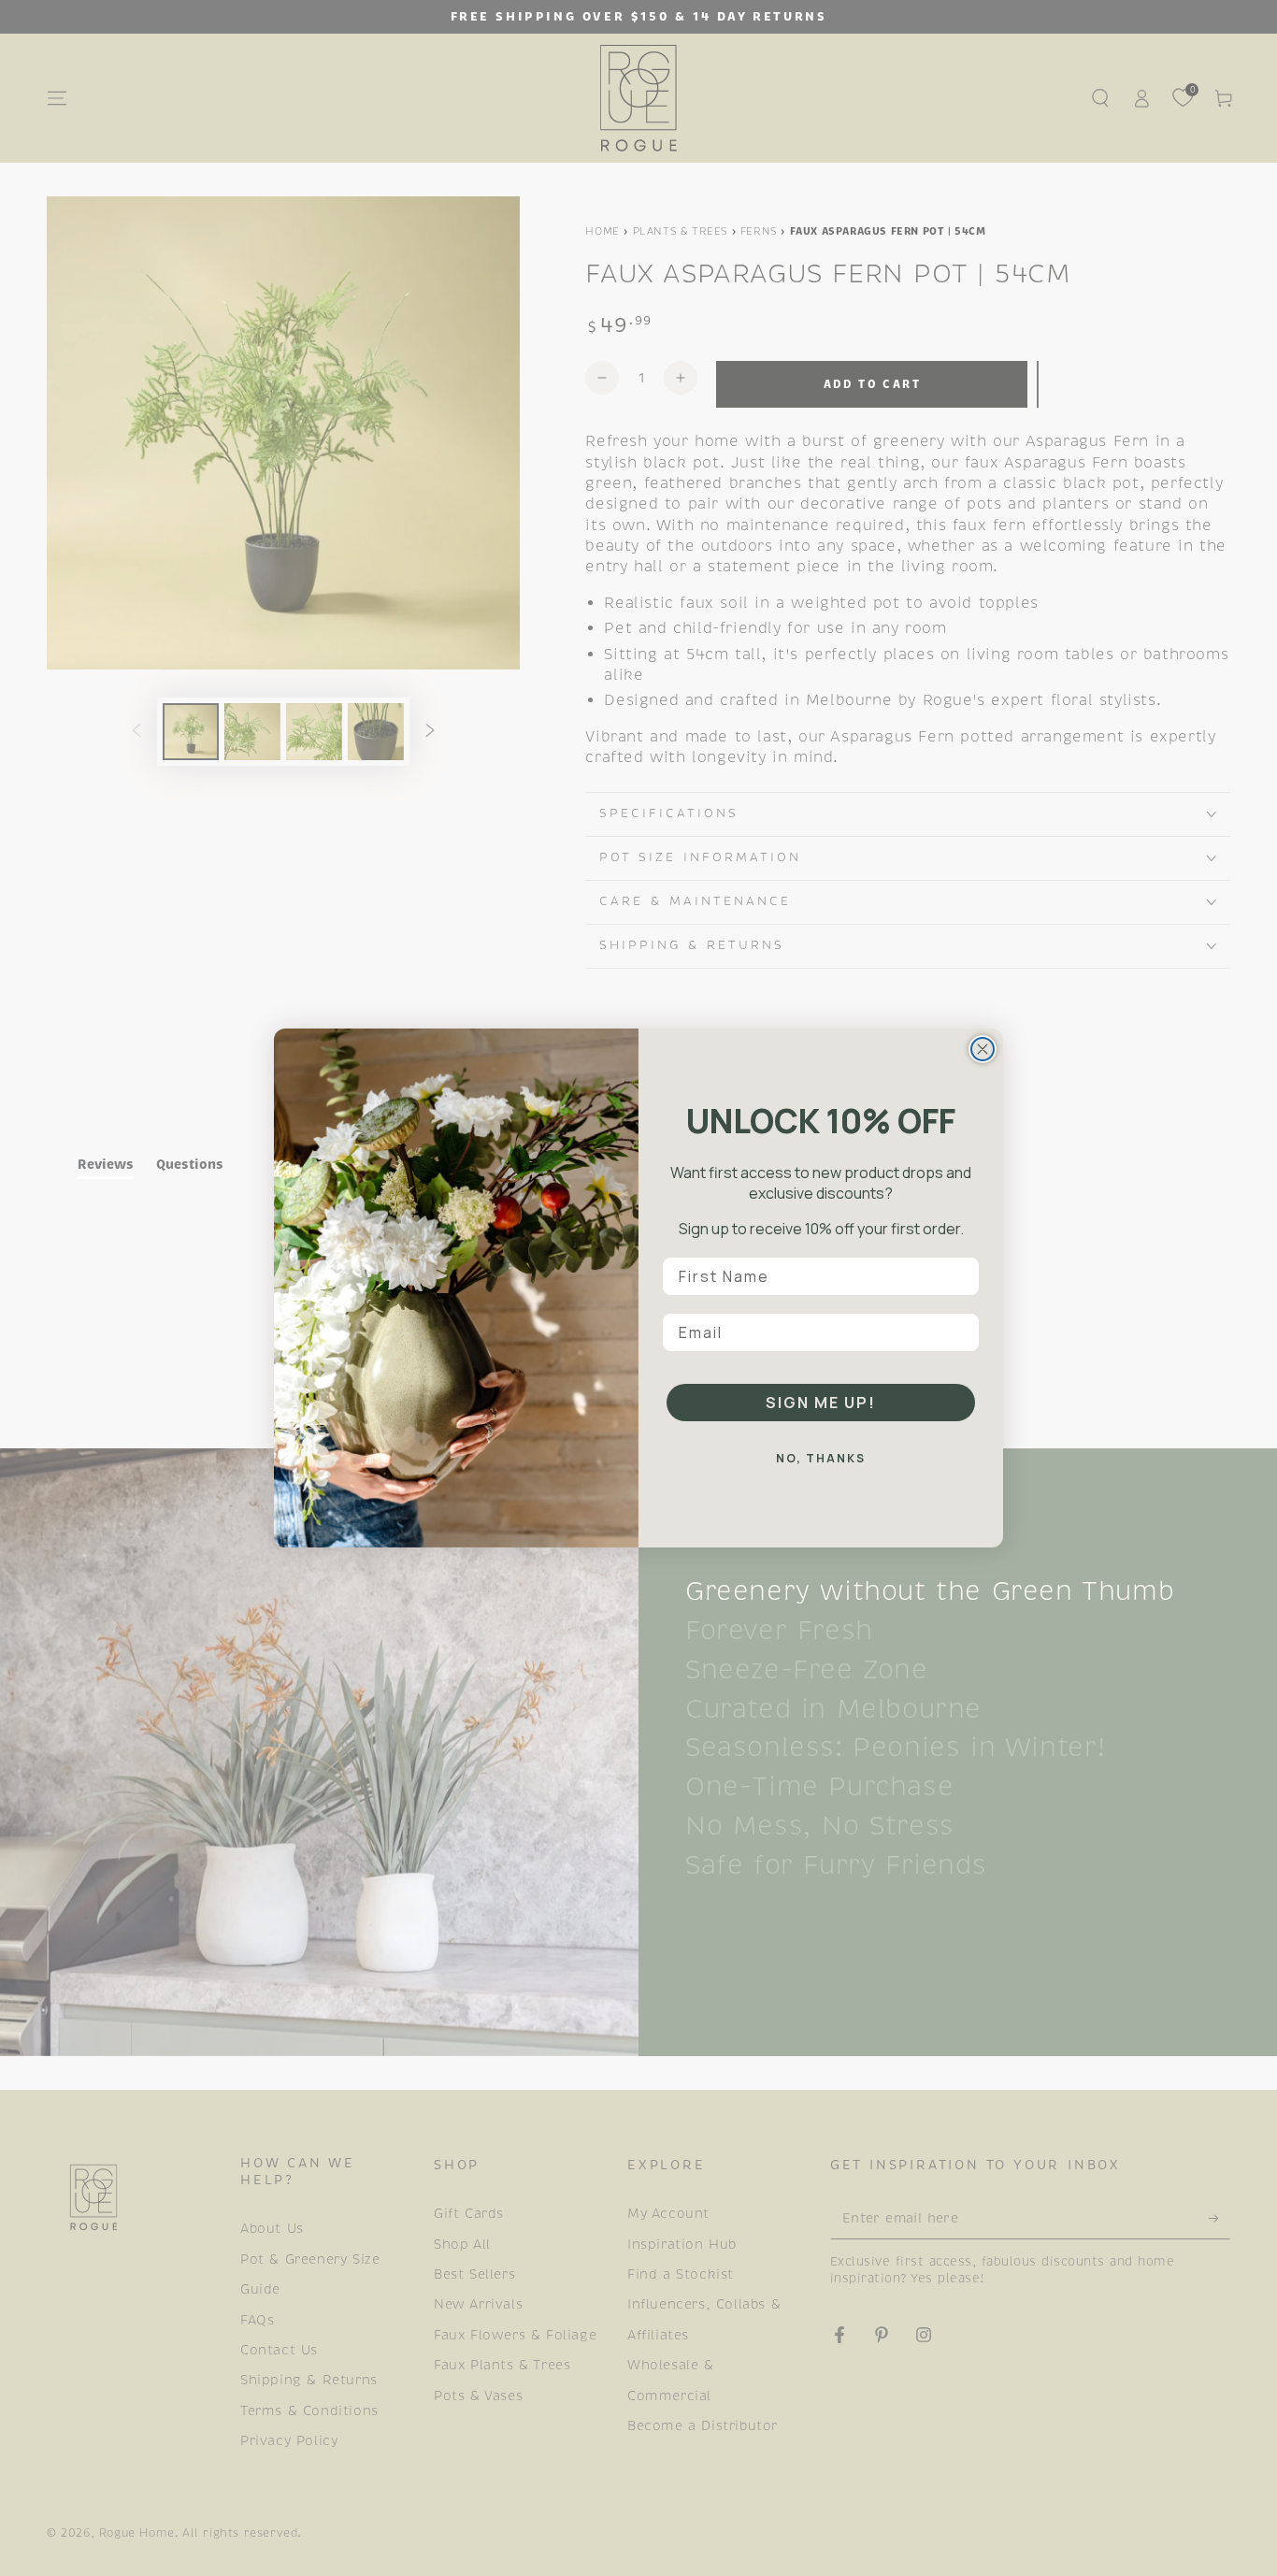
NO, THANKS (821, 1458)
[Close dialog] (983, 1049)
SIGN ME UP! (821, 1403)
